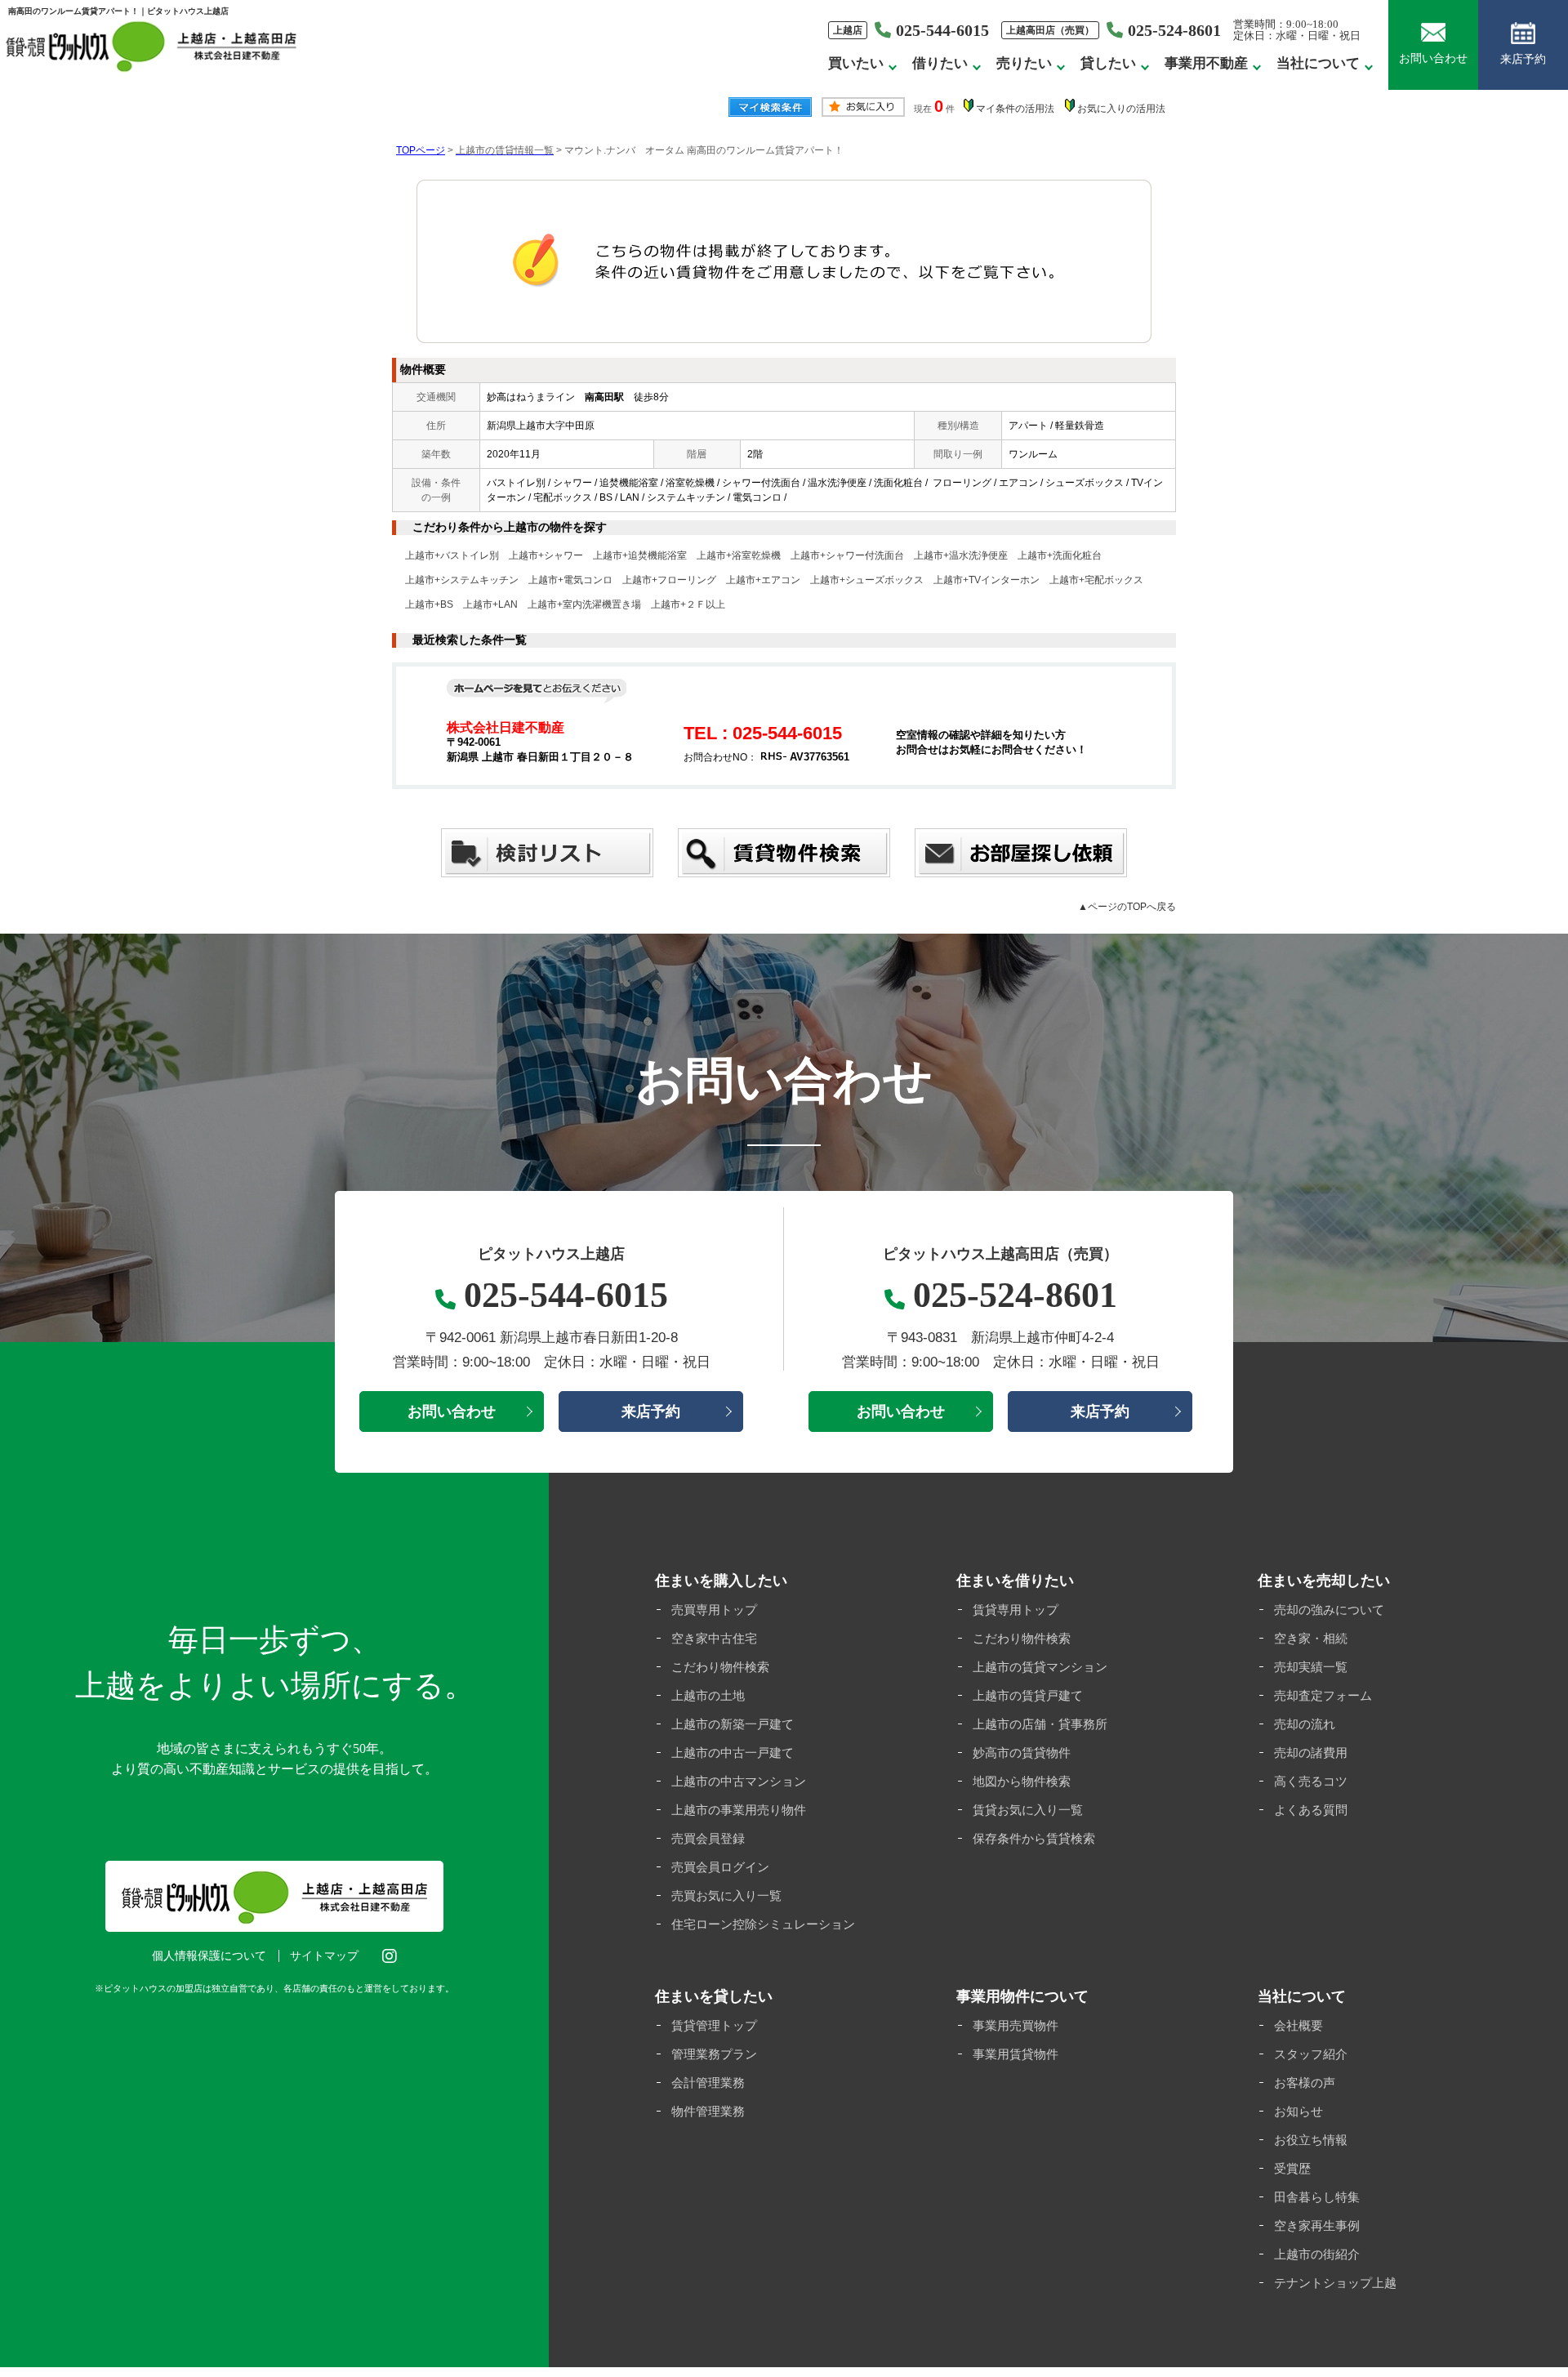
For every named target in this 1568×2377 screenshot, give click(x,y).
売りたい (1024, 63)
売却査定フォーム (1323, 1695)
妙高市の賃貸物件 (1022, 1753)
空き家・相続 (1311, 1638)
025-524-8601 (1174, 30)
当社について (1318, 63)
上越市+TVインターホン (987, 580)
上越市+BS (429, 604)
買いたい (856, 63)
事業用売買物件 (1016, 2025)
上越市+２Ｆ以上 (688, 604)
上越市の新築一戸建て (733, 1724)
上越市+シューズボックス (867, 580)
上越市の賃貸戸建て (1028, 1695)
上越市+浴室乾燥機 (739, 555)
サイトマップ (324, 1956)
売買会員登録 (708, 1838)
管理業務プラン (714, 2054)
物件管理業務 (708, 2111)
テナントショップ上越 (1335, 2283)
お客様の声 (1305, 2083)
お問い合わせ (1433, 58)
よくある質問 (1311, 1810)
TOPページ (421, 150)
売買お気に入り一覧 (726, 1895)
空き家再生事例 (1317, 2225)
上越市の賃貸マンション (1040, 1667)
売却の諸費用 (1311, 1753)
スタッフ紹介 (1311, 2054)
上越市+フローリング (669, 580)
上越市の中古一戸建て (733, 1753)
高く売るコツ (1311, 1781)
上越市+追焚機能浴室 (640, 555)
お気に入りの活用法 (1121, 109)
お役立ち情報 (1311, 2140)
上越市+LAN (490, 604)
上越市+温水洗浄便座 (961, 555)
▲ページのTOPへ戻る (1127, 907)
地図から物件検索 (1022, 1781)
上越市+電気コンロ (570, 580)
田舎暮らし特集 (1317, 2197)
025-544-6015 (942, 30)
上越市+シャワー (546, 555)
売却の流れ (1305, 1724)
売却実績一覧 (1311, 1667)
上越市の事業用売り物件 (739, 1810)
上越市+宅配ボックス (1096, 580)
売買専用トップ (714, 1610)
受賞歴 (1292, 2168)
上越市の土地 (708, 1695)
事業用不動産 (1206, 63)
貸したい (1108, 63)
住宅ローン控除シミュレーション (763, 1924)
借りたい (940, 63)
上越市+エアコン (763, 580)
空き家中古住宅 (714, 1638)
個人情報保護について (209, 1956)
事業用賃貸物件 (1016, 2054)
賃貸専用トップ (1016, 1610)
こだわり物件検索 (720, 1667)
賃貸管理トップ (714, 2025)
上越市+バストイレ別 (452, 555)
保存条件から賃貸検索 (1034, 1838)
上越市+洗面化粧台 (1060, 555)
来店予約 (1523, 59)
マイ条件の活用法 (1015, 109)
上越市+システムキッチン (462, 580)
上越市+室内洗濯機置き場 (584, 604)
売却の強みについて (1329, 1610)
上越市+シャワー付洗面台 (847, 555)
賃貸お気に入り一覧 (1028, 1810)
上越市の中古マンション (739, 1781)
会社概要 (1298, 2025)
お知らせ (1298, 2111)
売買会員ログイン (720, 1867)
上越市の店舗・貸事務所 (1040, 1724)
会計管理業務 (708, 2083)
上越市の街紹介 (1317, 2254)
